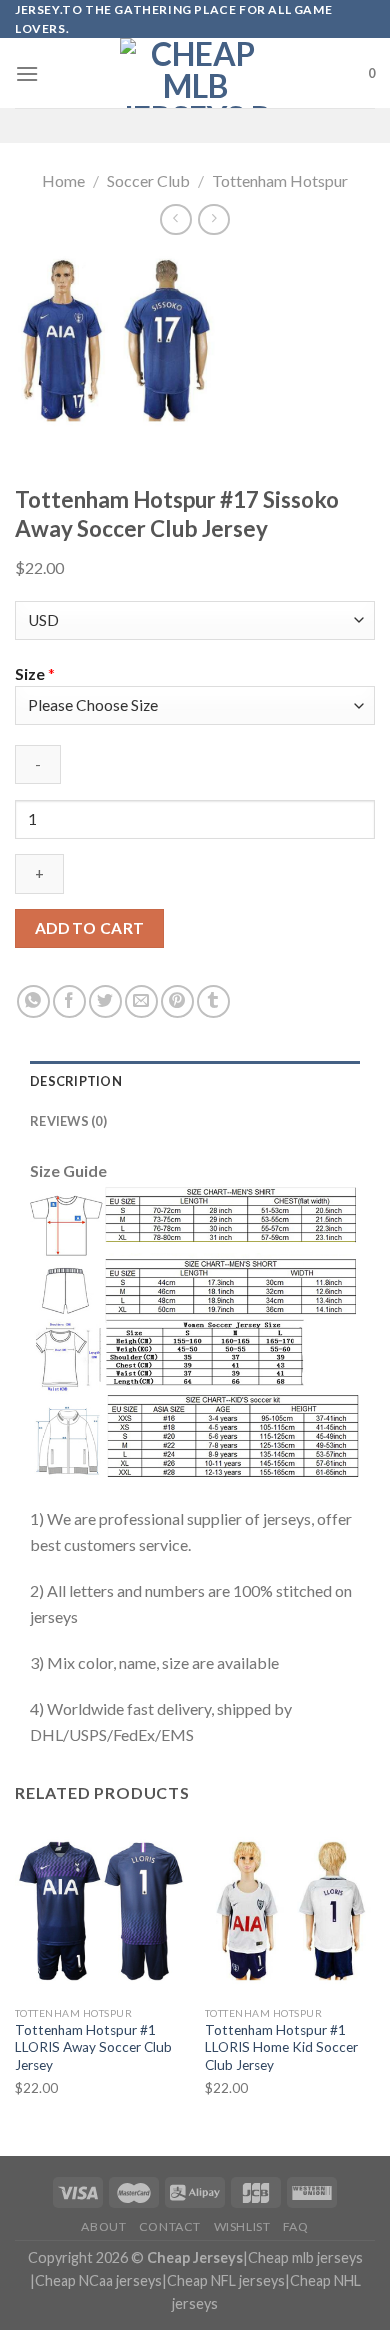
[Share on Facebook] (69, 1001)
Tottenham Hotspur (280, 180)
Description (76, 1081)
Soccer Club (148, 180)
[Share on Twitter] (105, 1001)
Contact (170, 2226)
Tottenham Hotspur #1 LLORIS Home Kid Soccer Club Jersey (281, 2047)
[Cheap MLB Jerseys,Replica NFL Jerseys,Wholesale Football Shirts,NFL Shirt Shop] (195, 73)
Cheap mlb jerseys (305, 2257)
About (103, 2226)
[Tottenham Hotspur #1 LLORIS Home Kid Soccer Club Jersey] (290, 1911)
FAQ (296, 2226)
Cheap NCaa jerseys (98, 2280)
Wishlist (242, 2226)
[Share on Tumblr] (213, 1001)
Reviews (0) (68, 1121)
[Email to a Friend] (141, 1001)
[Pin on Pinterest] (177, 1001)
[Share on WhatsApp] (33, 1001)
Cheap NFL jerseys (226, 2280)
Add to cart (90, 928)
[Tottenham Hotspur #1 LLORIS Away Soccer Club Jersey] (100, 1911)
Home (63, 180)
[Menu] (27, 73)
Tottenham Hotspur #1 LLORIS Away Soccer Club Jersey (93, 2047)
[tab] (195, 1081)
